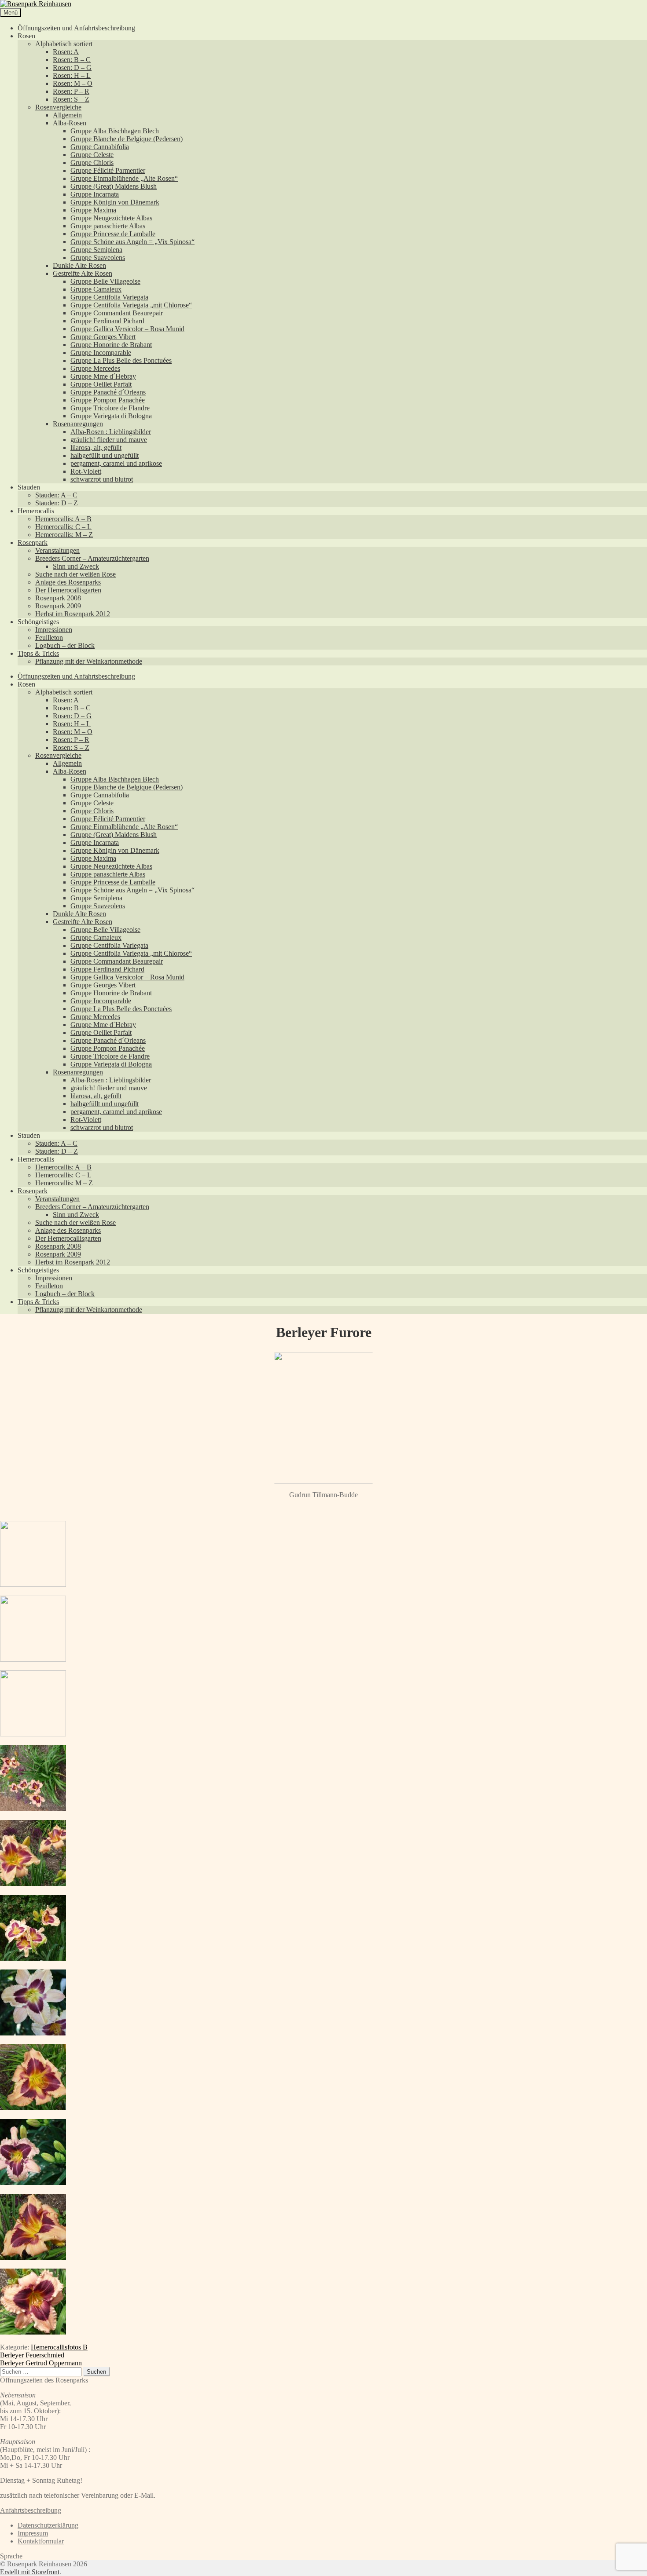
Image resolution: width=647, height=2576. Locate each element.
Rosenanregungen (78, 424)
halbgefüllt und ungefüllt (105, 455)
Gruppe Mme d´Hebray (103, 376)
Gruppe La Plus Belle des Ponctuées (121, 360)
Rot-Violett (86, 471)
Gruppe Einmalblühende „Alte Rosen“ (124, 178)
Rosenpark (33, 543)
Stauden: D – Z (57, 503)
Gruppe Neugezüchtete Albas (111, 218)
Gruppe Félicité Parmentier (108, 170)
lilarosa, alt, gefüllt (96, 448)
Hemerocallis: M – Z (64, 535)
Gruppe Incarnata (95, 194)
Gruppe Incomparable (101, 353)
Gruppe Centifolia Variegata (109, 297)
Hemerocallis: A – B (63, 519)
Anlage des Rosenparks (68, 582)
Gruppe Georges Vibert (103, 337)
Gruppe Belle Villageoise (105, 281)
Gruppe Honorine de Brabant (111, 345)
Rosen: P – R (71, 91)
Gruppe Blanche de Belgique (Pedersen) (127, 139)
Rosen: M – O (73, 83)
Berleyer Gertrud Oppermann (41, 2363)
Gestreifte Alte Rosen (83, 273)
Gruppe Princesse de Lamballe (113, 234)
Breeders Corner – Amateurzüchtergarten (92, 558)
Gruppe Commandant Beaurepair (117, 313)
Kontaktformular (41, 2541)
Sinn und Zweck (76, 566)
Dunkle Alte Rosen (79, 265)
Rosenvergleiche (58, 107)
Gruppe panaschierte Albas (108, 226)
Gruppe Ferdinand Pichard (107, 321)
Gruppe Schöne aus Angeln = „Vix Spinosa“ (132, 242)
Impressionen (54, 630)
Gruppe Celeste (92, 155)
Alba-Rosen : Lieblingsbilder (111, 432)
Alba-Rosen (70, 123)
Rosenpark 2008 (58, 598)
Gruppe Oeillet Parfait (101, 384)
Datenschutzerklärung (48, 2525)
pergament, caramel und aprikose (116, 463)
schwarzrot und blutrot (102, 479)
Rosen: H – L (72, 75)
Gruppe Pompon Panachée (108, 400)
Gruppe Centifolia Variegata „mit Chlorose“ (131, 305)
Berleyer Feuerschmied (32, 2355)
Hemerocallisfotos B (59, 2347)
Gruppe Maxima (93, 210)
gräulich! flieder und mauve (109, 440)
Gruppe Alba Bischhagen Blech (115, 131)
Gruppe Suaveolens (98, 258)
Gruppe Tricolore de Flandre (110, 408)
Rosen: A (66, 52)
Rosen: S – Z (71, 99)
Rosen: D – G (72, 68)
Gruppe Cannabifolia (100, 147)
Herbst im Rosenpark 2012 (73, 614)
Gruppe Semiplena (96, 250)
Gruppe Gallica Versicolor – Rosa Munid (127, 329)
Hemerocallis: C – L (63, 527)
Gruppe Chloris (92, 163)
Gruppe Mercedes (95, 368)
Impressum (33, 2533)
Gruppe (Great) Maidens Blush (114, 186)
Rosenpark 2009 (58, 606)
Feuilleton (49, 638)
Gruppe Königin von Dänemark (115, 202)
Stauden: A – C (56, 495)
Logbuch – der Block (65, 645)
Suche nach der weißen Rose (75, 574)
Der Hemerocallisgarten (68, 590)
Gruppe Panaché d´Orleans (108, 392)
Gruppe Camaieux (96, 289)
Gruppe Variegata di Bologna (111, 416)
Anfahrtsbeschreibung (31, 2510)
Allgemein (67, 115)
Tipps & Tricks (38, 653)
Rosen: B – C (72, 60)
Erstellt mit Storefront (30, 2572)
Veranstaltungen (57, 550)
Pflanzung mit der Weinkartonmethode (89, 661)
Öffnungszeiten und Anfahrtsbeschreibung (76, 28)
